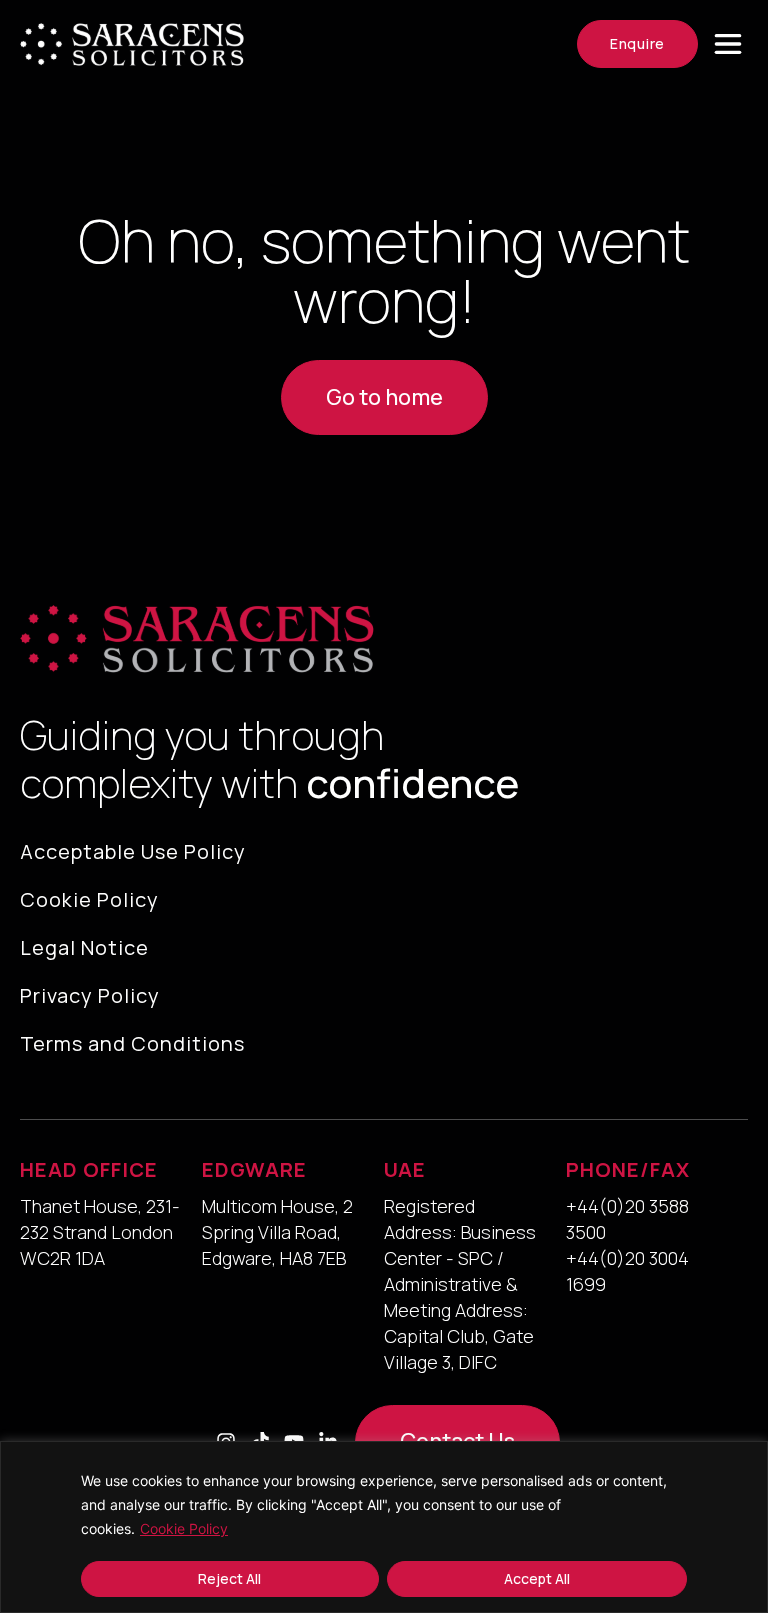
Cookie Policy (184, 1528)
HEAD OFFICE (89, 1169)
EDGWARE (254, 1169)
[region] (384, 1527)
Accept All (537, 1578)
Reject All (229, 1578)
